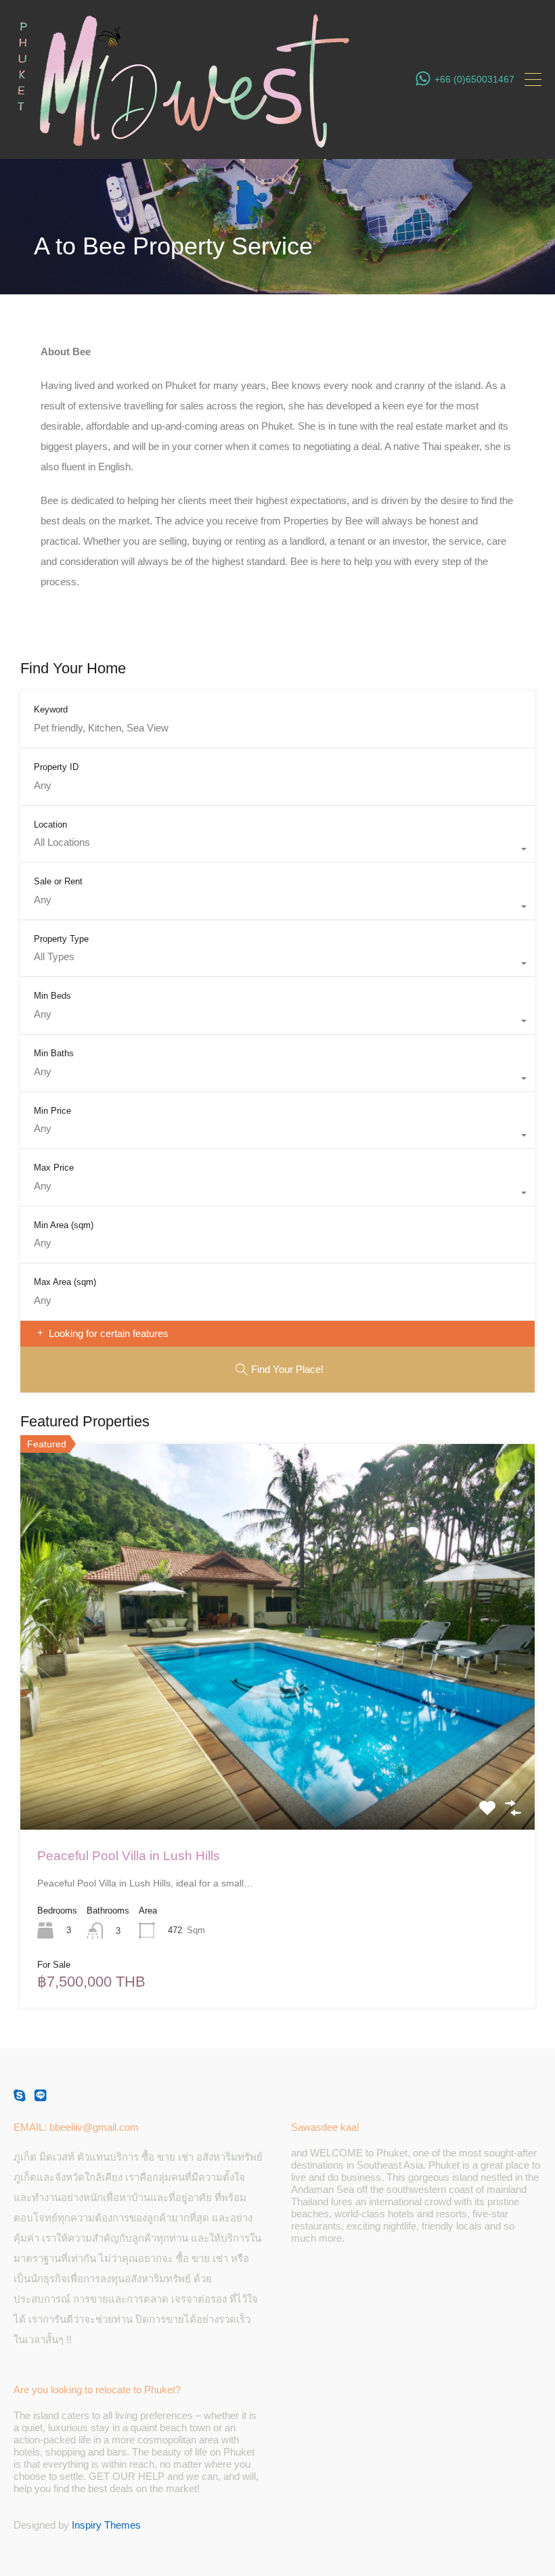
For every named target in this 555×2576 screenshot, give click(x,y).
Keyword (51, 709)
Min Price (52, 1111)
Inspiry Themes (106, 2525)
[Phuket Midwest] (183, 142)
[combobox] (277, 849)
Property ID (56, 767)
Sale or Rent (58, 881)
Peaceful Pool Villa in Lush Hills (129, 1856)
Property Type (61, 939)
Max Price (54, 1168)
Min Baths (54, 1053)
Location (50, 824)
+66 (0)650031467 (474, 79)
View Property (277, 1753)
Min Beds (52, 996)
